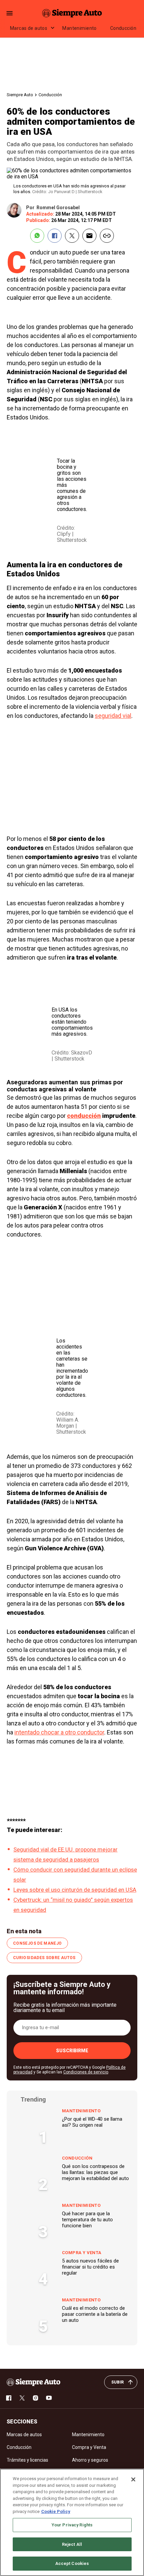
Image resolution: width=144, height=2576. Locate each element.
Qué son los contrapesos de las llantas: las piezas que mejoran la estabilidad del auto (95, 2172)
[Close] (133, 2479)
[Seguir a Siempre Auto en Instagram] (35, 2398)
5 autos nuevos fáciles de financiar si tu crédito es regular (90, 2267)
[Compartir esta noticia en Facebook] (55, 236)
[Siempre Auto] (72, 13)
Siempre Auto (20, 95)
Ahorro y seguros (90, 2460)
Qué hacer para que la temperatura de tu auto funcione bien (87, 2220)
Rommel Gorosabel (58, 208)
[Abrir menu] (10, 13)
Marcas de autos (29, 28)
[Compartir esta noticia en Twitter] (72, 236)
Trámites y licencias (27, 2460)
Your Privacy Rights (72, 2525)
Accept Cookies (72, 2563)
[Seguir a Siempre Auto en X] (22, 2398)
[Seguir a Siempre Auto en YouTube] (49, 2398)
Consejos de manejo (37, 1943)
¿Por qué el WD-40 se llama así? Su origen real (92, 2122)
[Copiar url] (107, 236)
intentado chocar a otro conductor (59, 1732)
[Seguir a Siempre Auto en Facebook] (9, 2398)
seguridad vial (113, 716)
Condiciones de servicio (86, 2072)
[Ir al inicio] (33, 2382)
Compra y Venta (82, 2253)
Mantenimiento (79, 28)
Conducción (123, 28)
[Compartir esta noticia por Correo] (89, 236)
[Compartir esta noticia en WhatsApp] (37, 236)
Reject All (72, 2544)
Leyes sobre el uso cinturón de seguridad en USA (75, 1890)
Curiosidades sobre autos (44, 1958)
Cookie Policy (56, 2511)
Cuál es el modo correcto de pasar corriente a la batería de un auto (95, 2314)
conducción (84, 1116)
